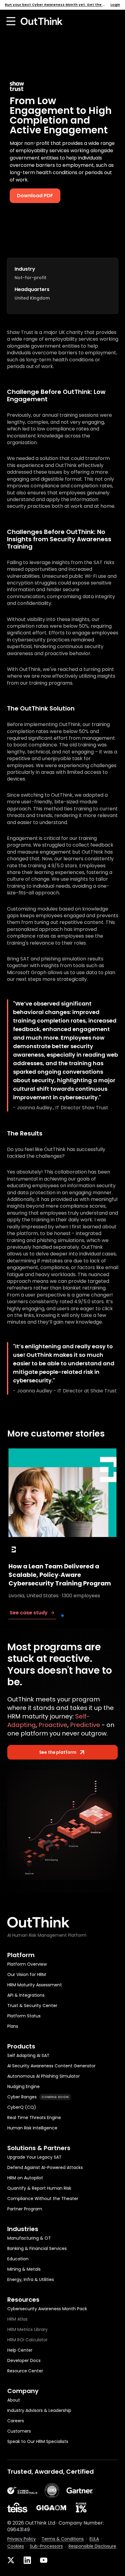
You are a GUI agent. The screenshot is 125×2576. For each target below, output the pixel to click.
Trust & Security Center (32, 2006)
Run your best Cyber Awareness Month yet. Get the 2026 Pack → (56, 5)
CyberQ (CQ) (22, 2107)
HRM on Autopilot (25, 2178)
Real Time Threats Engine (34, 2118)
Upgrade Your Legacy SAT (34, 2157)
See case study (29, 1613)
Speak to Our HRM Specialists (38, 2442)
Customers (19, 2431)
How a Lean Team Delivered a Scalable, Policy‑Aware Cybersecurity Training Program (60, 1575)
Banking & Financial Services (37, 2249)
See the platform (58, 1752)
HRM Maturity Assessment (35, 1985)
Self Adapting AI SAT (28, 2056)
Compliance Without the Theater (43, 2199)
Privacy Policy (22, 2539)
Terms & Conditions (63, 2539)
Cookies (16, 2546)
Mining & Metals (24, 2269)
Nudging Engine (24, 2087)
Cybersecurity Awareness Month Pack (47, 2309)
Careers (16, 2421)
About (14, 2400)
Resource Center (25, 2371)
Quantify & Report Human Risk (39, 2188)
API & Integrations (26, 1995)
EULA (94, 2539)
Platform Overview (27, 1964)
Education (18, 2259)
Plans (13, 2026)
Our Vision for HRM (27, 1975)
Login (115, 5)
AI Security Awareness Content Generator (51, 2066)
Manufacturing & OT (29, 2238)
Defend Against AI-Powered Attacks (45, 2168)
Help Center (20, 2350)
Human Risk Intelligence (32, 2128)
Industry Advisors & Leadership (39, 2411)
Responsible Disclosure (92, 2546)
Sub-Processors (46, 2546)
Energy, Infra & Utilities (31, 2280)
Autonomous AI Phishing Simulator (44, 2076)
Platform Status (24, 2016)
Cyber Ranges (38, 2097)
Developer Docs (24, 2361)
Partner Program (25, 2209)
